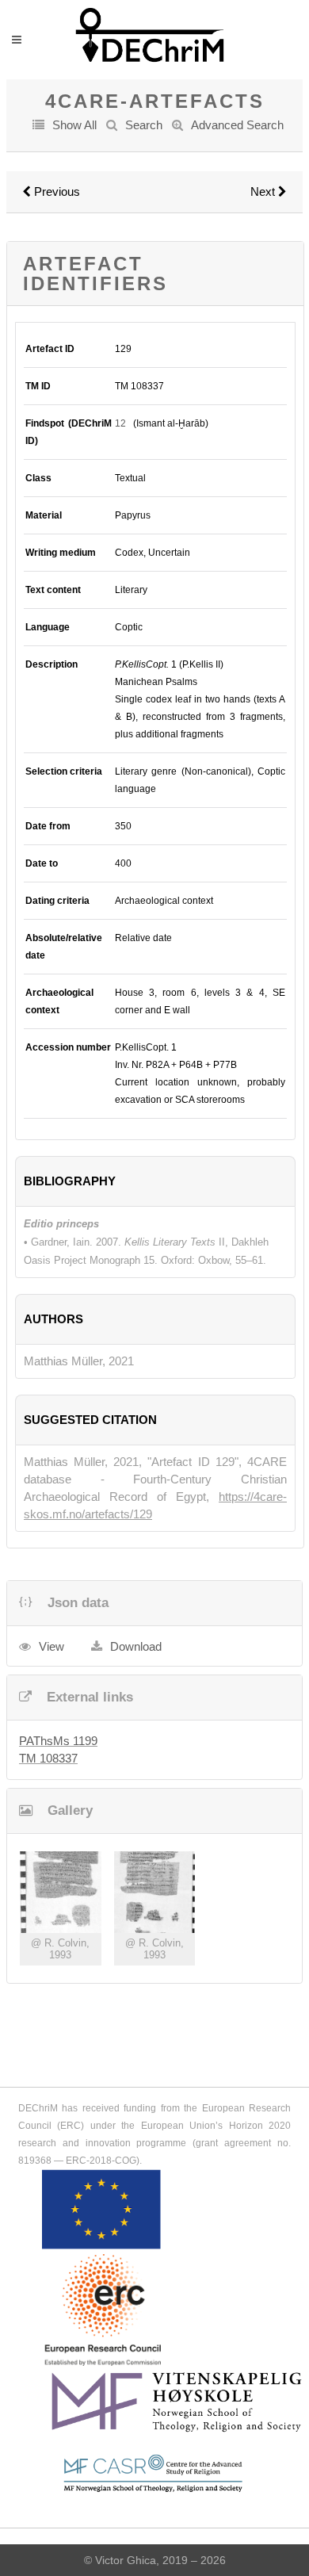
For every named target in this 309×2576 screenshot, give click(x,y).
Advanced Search (237, 125)
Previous (55, 191)
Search (144, 125)
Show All (74, 125)
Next (264, 191)
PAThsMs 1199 (58, 1741)
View (51, 1646)
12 (120, 423)
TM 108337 (48, 1758)
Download (136, 1646)
